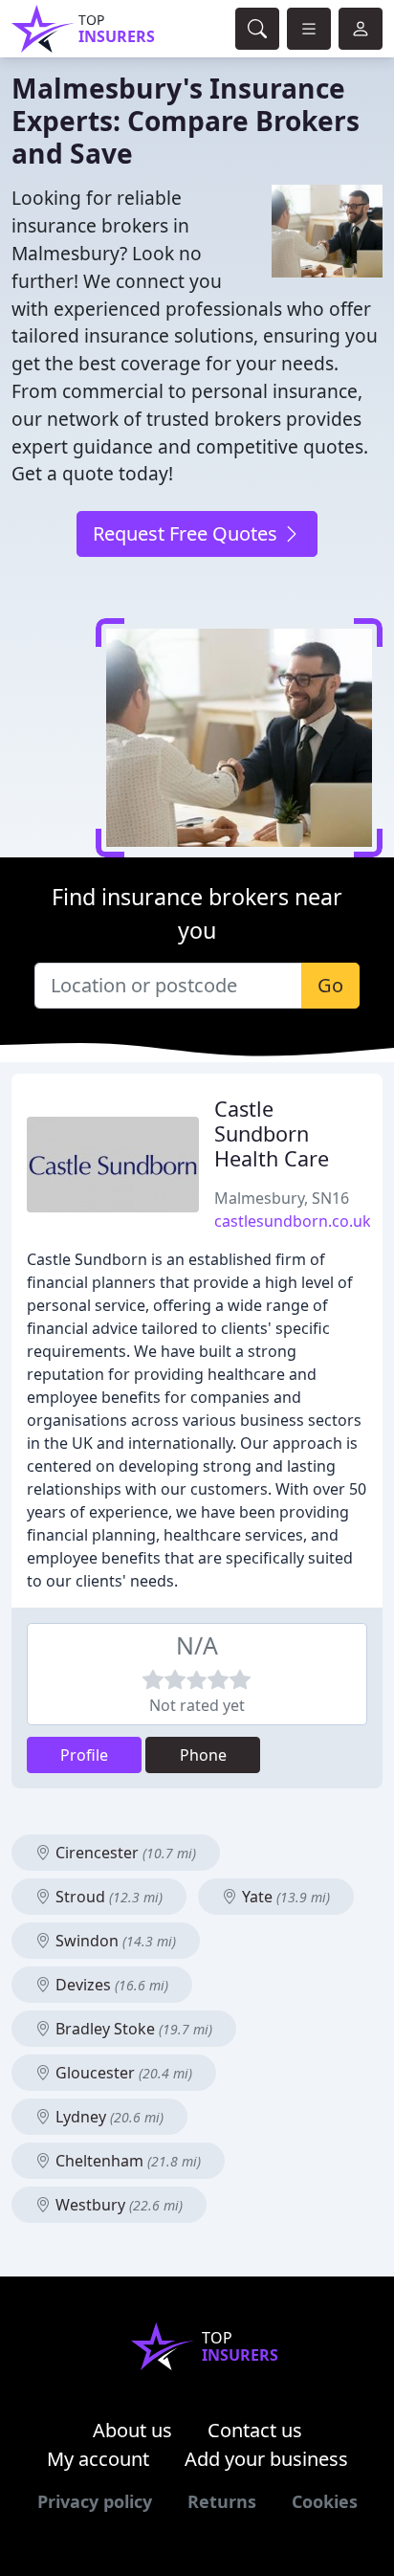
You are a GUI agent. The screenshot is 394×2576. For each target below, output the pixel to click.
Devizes (110, 1985)
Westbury (117, 2205)
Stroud (107, 1897)
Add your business (266, 2459)
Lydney (108, 2117)
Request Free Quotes (187, 533)
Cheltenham (126, 2161)
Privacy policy (95, 2501)
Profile (84, 1755)
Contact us (255, 2430)
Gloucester (122, 2073)
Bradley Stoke (132, 2029)
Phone (203, 1755)
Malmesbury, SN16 (282, 1198)
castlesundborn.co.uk (293, 1221)
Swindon (114, 1941)
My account (98, 2459)
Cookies (325, 2501)
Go (330, 985)
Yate (284, 1897)
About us (132, 2430)
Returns (222, 2501)
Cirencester (124, 1853)
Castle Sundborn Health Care (272, 1133)
